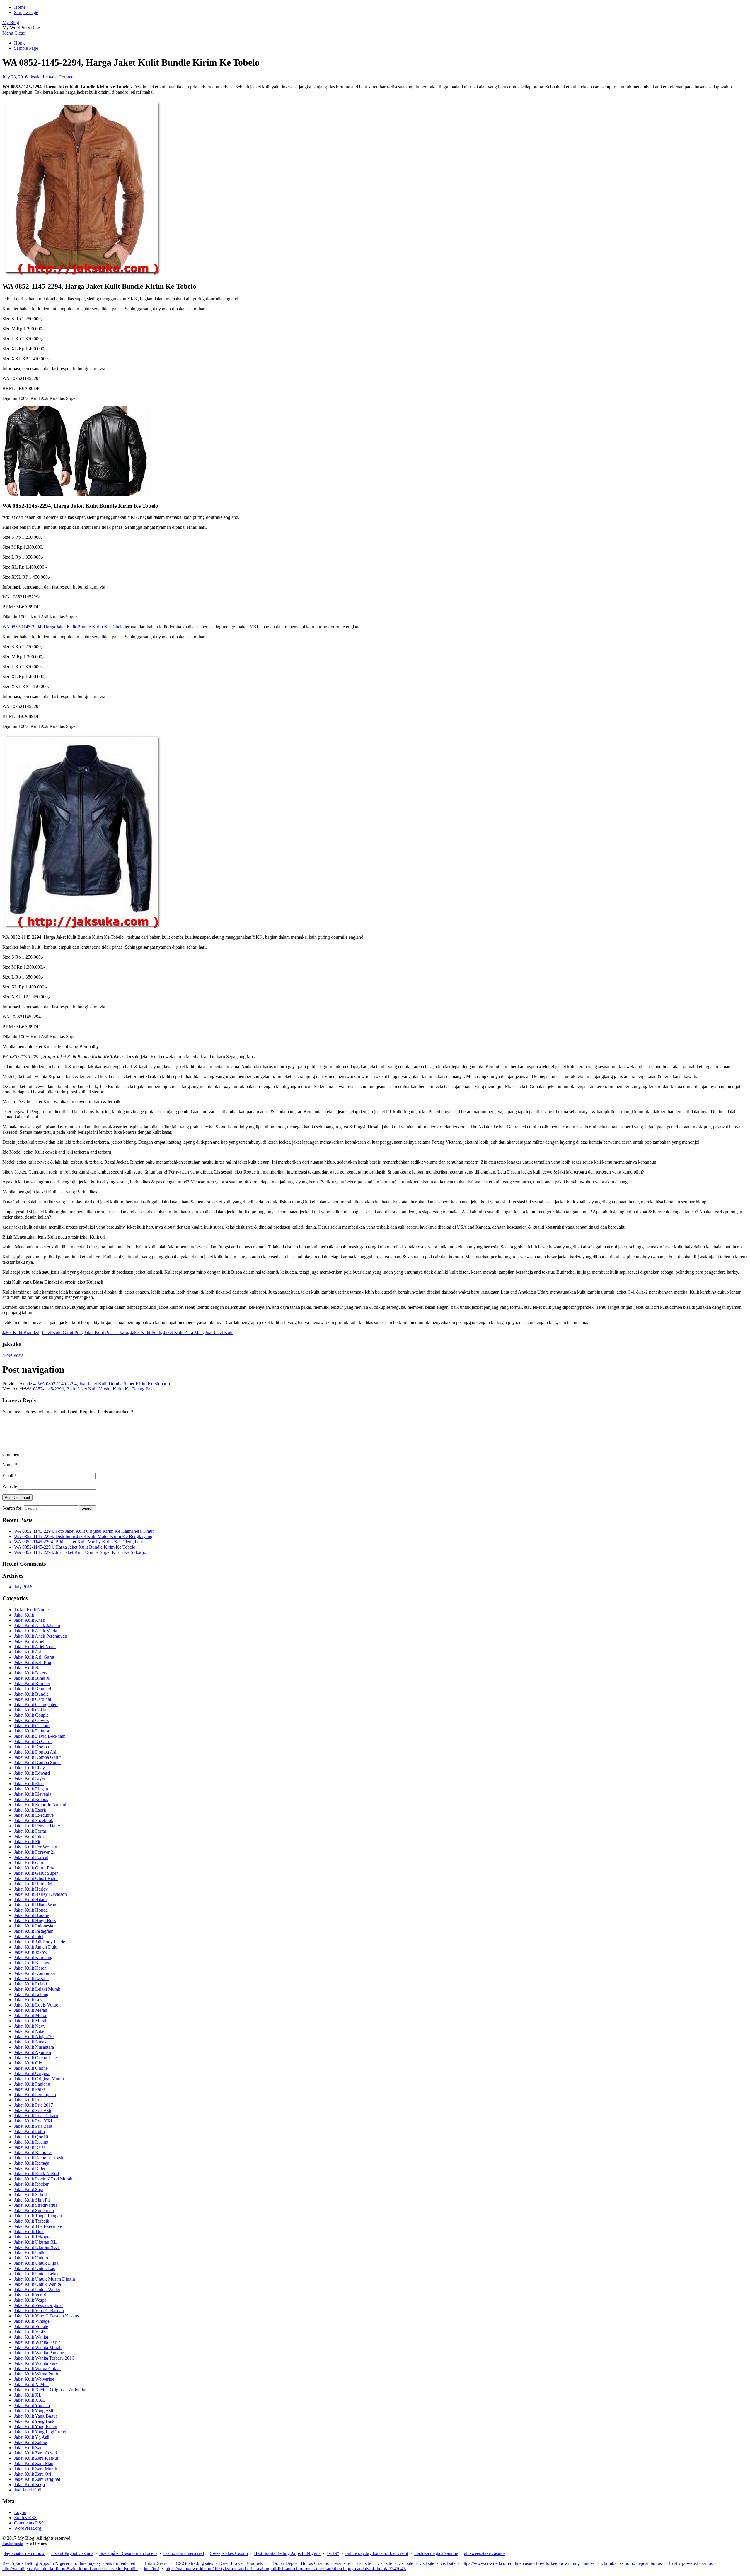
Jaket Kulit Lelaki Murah (37, 1989)
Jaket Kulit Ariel (29, 1641)
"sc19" (333, 2553)
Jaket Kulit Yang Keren (36, 2427)
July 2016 (23, 1587)
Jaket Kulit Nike (29, 2031)
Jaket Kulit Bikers (31, 1673)
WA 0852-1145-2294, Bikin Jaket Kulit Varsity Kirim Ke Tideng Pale (92, 1389)
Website (10, 1486)
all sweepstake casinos (485, 2553)
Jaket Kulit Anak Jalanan (37, 1625)
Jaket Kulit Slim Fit (32, 2200)
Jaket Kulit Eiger (30, 1778)
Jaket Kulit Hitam (30, 1899)
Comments (29, 2523)
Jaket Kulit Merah (31, 2010)
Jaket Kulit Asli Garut (34, 1657)
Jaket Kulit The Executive (38, 2226)
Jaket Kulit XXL (30, 2400)
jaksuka (35, 77)
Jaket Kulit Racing (31, 2142)
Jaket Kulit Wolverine (34, 2379)
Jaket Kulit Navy (30, 2026)
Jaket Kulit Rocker (31, 2184)
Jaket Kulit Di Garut (33, 1741)
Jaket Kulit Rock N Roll (36, 2174)
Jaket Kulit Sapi (29, 2189)
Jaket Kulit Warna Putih (36, 2374)
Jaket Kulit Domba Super (37, 1762)
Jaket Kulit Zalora (31, 2442)
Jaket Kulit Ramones (33, 2152)
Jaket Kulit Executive (34, 1815)
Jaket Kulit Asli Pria (33, 1662)
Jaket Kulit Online (31, 2068)
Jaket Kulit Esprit (30, 1810)
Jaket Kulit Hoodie (31, 1915)
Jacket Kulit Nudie (31, 1610)
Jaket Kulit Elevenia (33, 1794)
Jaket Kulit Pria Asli (33, 2110)
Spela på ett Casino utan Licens (128, 2553)
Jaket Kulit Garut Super (36, 1873)
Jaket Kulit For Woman (36, 1847)
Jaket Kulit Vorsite (31, 2326)
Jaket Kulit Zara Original (37, 2479)
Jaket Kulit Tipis (29, 2232)
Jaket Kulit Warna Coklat (37, 2369)
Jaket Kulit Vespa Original (38, 2305)
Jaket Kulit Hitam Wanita (37, 1905)
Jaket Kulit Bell (28, 1668)
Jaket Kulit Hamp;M (33, 1884)
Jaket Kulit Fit (27, 1842)
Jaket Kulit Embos (31, 1799)
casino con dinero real (184, 2553)
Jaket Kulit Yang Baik (34, 2421)
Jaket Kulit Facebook (34, 1820)
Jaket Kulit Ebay (29, 1768)
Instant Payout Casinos (72, 2553)
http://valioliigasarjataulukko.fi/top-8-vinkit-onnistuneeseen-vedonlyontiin (70, 2569)
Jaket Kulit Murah (31, 2021)
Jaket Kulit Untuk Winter (37, 2290)
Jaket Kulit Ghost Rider (36, 1878)
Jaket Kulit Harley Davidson (40, 1894)
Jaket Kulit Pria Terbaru (106, 1332)
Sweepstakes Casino (229, 2553)
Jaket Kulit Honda (31, 1910)
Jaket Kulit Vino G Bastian (39, 2311)
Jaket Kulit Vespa (30, 2300)
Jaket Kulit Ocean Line (35, 2058)
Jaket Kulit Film (29, 1836)
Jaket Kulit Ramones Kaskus (41, 2158)
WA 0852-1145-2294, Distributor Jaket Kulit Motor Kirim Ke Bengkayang (83, 1536)
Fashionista (13, 2543)
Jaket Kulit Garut (30, 1863)
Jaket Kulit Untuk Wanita (37, 2284)
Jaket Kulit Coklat (31, 1710)
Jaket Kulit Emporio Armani (40, 1805)
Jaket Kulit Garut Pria (62, 1332)
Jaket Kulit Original (32, 2073)
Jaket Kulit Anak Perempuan (41, 1636)
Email (10, 1476)
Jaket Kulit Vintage (32, 2321)
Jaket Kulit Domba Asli (36, 1752)
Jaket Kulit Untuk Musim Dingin (45, 2279)
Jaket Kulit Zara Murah (36, 2469)
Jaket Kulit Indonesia (34, 1926)
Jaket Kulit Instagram (34, 1931)
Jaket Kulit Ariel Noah (35, 1647)
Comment (11, 1454)
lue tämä (152, 2569)
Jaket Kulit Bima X (32, 1678)
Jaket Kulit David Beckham (40, 1736)
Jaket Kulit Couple (31, 1715)
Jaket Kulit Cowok (31, 1720)
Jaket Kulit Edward (32, 1773)
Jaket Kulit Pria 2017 (34, 2105)
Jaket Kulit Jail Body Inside (40, 1942)
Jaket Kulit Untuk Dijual (37, 2263)
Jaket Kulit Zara (29, 2448)
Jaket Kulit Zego (29, 2485)
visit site (342, 2563)
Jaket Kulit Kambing (33, 1957)
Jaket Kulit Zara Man (183, 1332)
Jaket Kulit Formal (31, 1857)
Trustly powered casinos (690, 2563)
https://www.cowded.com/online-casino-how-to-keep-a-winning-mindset (529, 2563)
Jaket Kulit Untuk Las (34, 2268)
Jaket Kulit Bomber (32, 1683)
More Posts (13, 1355)
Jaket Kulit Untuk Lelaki (37, 2274)
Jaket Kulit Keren (30, 1968)
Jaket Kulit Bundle (31, 1694)
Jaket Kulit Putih (146, 1332)
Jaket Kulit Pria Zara (33, 2126)
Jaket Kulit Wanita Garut (37, 2342)
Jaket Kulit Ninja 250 (34, 2037)
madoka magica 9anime (436, 2553)
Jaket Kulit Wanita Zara (36, 2363)
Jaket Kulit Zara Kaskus (36, 2458)
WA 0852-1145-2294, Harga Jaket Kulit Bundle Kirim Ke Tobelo (63, 627)
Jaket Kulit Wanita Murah (38, 2347)
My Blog (11, 22)
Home (20, 7)
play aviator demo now (24, 2553)
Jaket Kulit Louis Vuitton (37, 2005)
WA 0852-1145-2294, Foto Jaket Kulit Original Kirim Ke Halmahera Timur (84, 1531)
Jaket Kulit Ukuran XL (35, 2242)
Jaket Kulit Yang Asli (34, 2411)
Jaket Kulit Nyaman (33, 2052)
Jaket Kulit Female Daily (37, 1826)
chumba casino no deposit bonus (632, 2563)
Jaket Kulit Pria (28, 2100)
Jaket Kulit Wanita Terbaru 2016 (44, 2358)
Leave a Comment (60, 77)
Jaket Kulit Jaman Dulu (36, 1947)
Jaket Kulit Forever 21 (35, 1852)
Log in (20, 2512)
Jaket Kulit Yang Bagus (36, 2416)
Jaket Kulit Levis (30, 2000)
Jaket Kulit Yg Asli (32, 2437)
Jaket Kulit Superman (34, 2210)
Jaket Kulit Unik (29, 2253)
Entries (25, 2518)
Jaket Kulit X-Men (31, 2384)
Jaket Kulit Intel (29, 1936)
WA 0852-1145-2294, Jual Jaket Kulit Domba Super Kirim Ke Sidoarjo (101, 1384)
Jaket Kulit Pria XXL (34, 2121)
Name (10, 1465)
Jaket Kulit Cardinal (33, 1699)
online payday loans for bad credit (377, 2553)
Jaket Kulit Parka (30, 2089)
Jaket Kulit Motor (30, 2015)
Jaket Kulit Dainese (32, 1731)
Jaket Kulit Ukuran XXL (37, 2247)
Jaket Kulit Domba (31, 1747)
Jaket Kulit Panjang (32, 2084)
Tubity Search (157, 2563)
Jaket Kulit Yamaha (32, 2405)
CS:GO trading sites (194, 2563)
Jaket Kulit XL (28, 2395)
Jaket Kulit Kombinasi (35, 1973)
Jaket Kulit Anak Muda (36, 1631)
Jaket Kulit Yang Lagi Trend (40, 2432)
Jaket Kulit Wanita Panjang (39, 2353)
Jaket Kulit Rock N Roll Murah (43, 2179)
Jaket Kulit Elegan (31, 1789)
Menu (8, 33)
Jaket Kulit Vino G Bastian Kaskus (46, 2316)
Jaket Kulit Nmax (30, 2042)
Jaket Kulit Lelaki (30, 1984)
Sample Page (26, 12)
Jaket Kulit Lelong (31, 1994)
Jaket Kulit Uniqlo (31, 2258)
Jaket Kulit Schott (30, 2195)
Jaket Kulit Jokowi (31, 1952)
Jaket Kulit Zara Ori (33, 2474)
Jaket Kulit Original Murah (39, 2079)
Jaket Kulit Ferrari (31, 1831)
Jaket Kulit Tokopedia (34, 2237)
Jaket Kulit (24, 1615)
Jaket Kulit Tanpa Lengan (38, 2216)
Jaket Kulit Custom (32, 1726)
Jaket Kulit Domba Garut (37, 1757)
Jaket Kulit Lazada (31, 1979)
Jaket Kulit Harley (31, 1889)
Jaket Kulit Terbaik (32, 2221)
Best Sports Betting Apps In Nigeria (287, 2553)
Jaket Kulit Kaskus (31, 1963)
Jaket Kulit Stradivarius (36, 2205)
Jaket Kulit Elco (29, 1784)
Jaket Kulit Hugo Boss (35, 1921)
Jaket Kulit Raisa (30, 2147)
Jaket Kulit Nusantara (34, 2047)
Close (20, 33)
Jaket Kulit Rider (30, 2168)
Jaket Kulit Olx (28, 2063)
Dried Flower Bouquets (241, 2563)
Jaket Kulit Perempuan (35, 2095)
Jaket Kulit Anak (30, 1620)
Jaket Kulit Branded (21, 1332)
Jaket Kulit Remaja (32, 2163)
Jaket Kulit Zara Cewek (36, 2453)
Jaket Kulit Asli (28, 1652)
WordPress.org (28, 2528)
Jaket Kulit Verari (30, 2295)
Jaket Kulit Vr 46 (30, 2332)
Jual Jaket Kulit (219, 1332)
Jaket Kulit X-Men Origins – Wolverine (51, 2390)
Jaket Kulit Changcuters (36, 1704)
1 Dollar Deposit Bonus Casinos (299, 2563)
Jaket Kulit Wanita (31, 2337)
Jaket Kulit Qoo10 (31, 2137)
